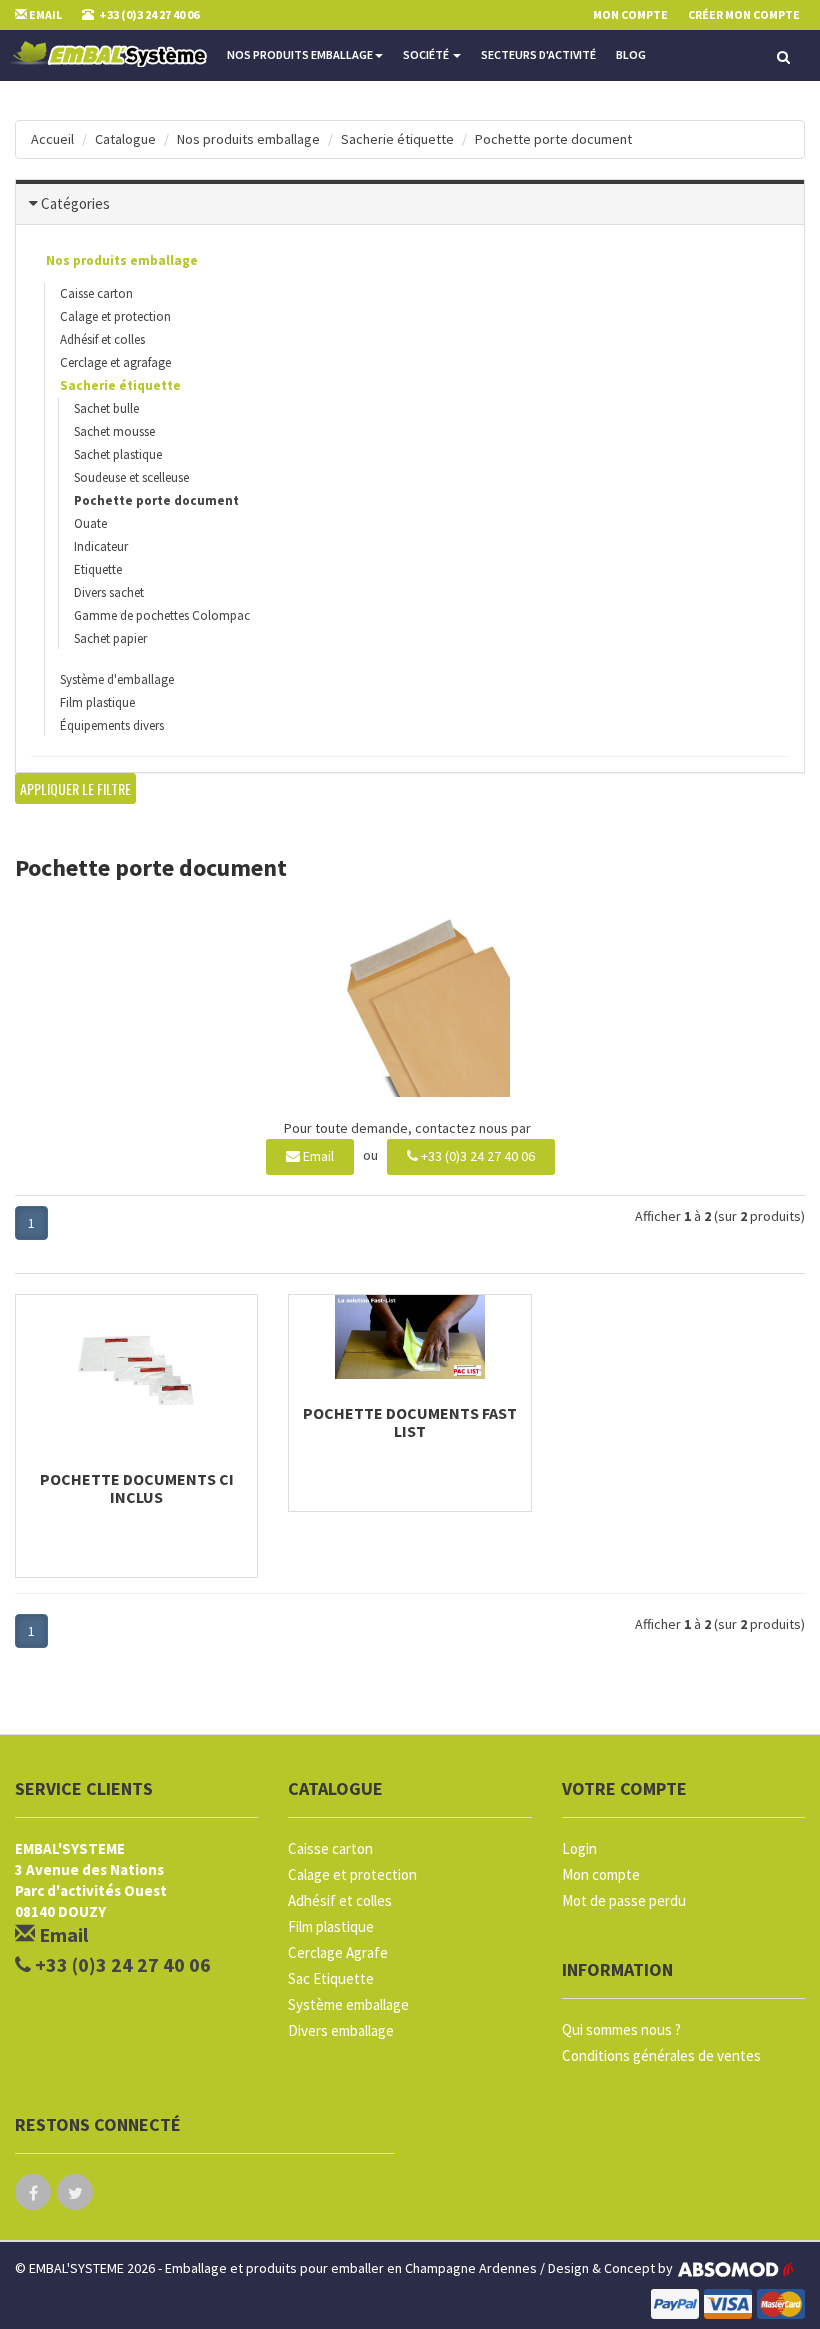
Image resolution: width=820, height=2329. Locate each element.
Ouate (90, 523)
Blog (631, 54)
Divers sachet (109, 592)
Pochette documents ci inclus (137, 1488)
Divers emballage (341, 2030)
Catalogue (125, 139)
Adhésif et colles (102, 339)
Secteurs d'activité (538, 54)
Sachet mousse (114, 431)
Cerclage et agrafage (115, 362)
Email (317, 1156)
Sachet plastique (118, 454)
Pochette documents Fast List (410, 1422)
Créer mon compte (744, 14)
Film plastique (97, 702)
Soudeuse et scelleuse (131, 477)
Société (427, 54)
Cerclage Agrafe (338, 1952)
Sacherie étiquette (397, 139)
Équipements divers (112, 725)
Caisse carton (96, 293)
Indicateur (101, 546)
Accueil (52, 139)
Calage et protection (115, 316)
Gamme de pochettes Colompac (162, 615)
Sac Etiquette (331, 1978)
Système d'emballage (117, 679)
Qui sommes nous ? (621, 2029)
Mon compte (601, 1874)
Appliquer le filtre (75, 788)
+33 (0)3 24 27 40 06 (476, 1156)
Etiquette (98, 569)
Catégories (75, 203)
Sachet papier (110, 638)
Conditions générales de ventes (661, 2055)
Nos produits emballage (300, 54)
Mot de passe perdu (624, 1900)
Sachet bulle (106, 408)
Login (579, 1848)
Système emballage (348, 2004)
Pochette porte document (553, 139)
